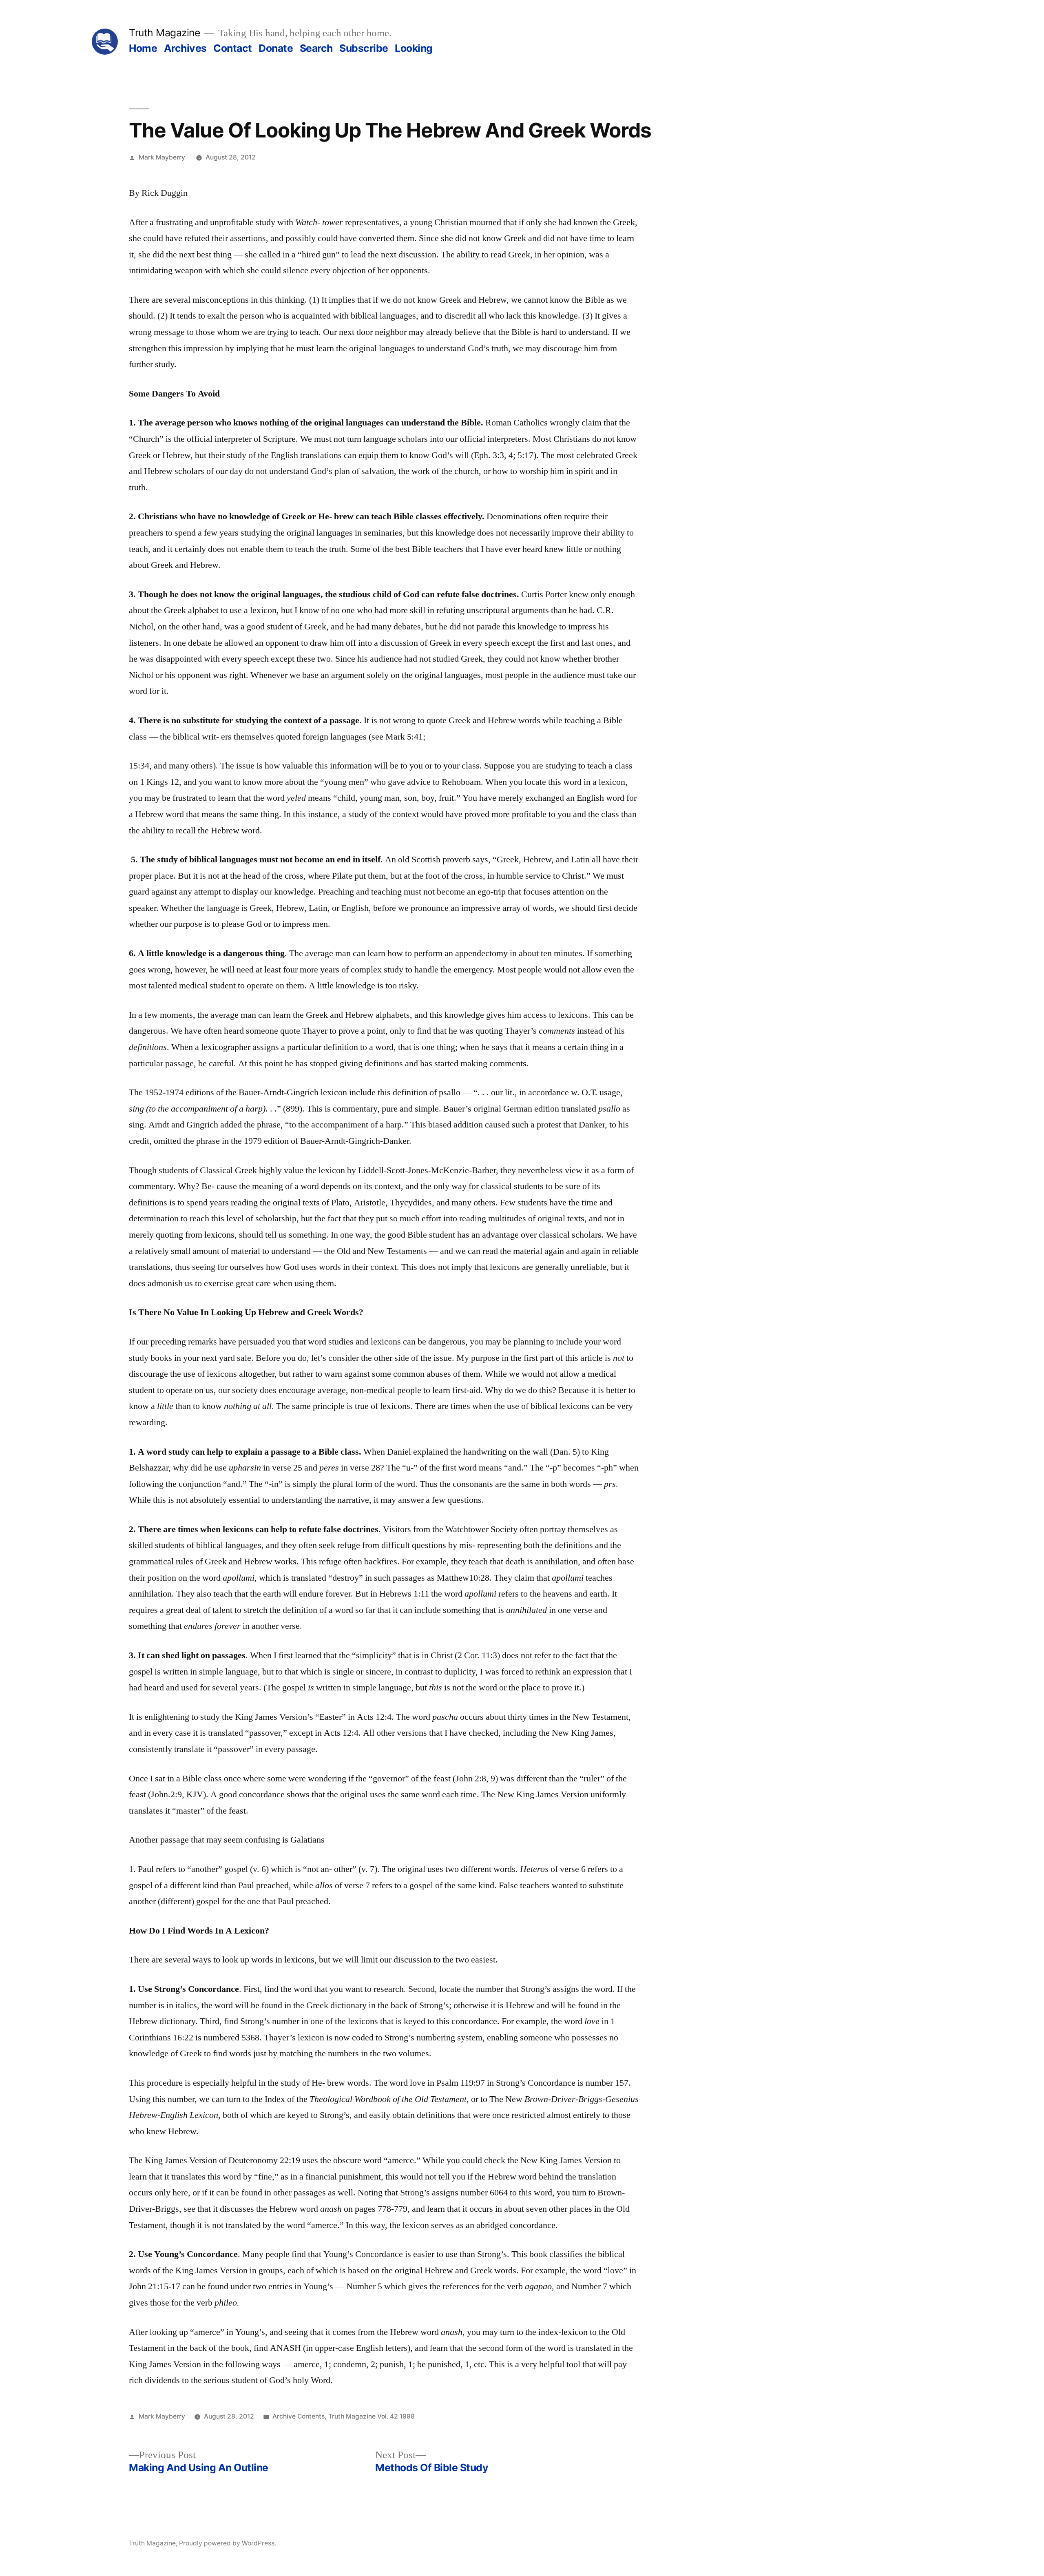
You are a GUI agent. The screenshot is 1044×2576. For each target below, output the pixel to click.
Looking (414, 48)
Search (316, 48)
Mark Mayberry (162, 157)
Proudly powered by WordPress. (228, 2543)
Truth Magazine (164, 33)
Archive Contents (299, 2416)
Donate (276, 48)
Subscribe (364, 48)
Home (143, 48)
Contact (233, 48)
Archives (185, 48)
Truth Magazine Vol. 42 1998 (372, 2416)
